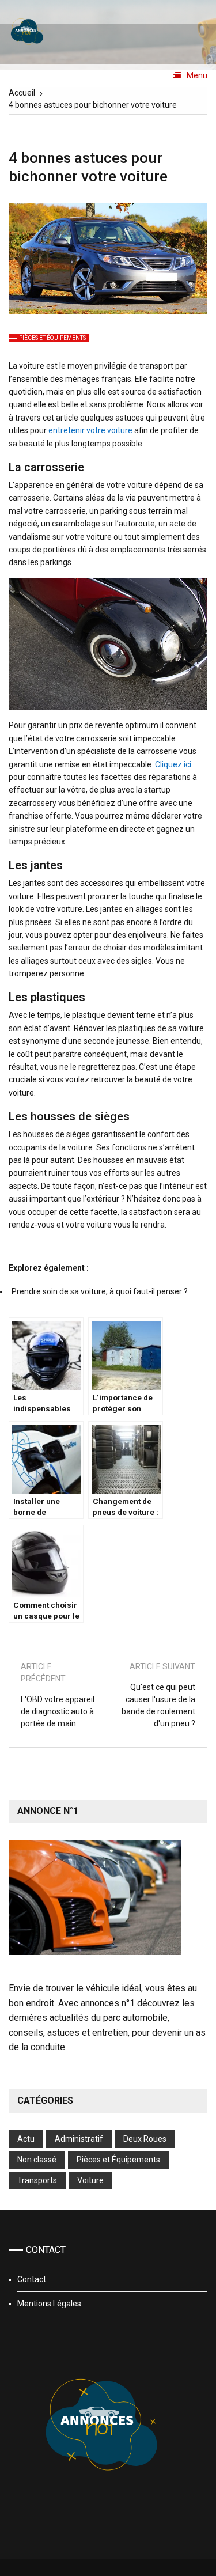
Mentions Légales (49, 2304)
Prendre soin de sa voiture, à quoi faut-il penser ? (100, 1291)
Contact (32, 2279)
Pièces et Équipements (52, 338)
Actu (26, 2139)
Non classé (37, 2160)
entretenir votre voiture (90, 430)
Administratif (79, 2139)
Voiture (90, 2180)
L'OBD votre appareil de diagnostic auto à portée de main (58, 1711)
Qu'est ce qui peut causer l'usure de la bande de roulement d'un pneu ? (158, 1705)
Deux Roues (145, 2139)
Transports (37, 2180)
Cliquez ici (173, 764)
